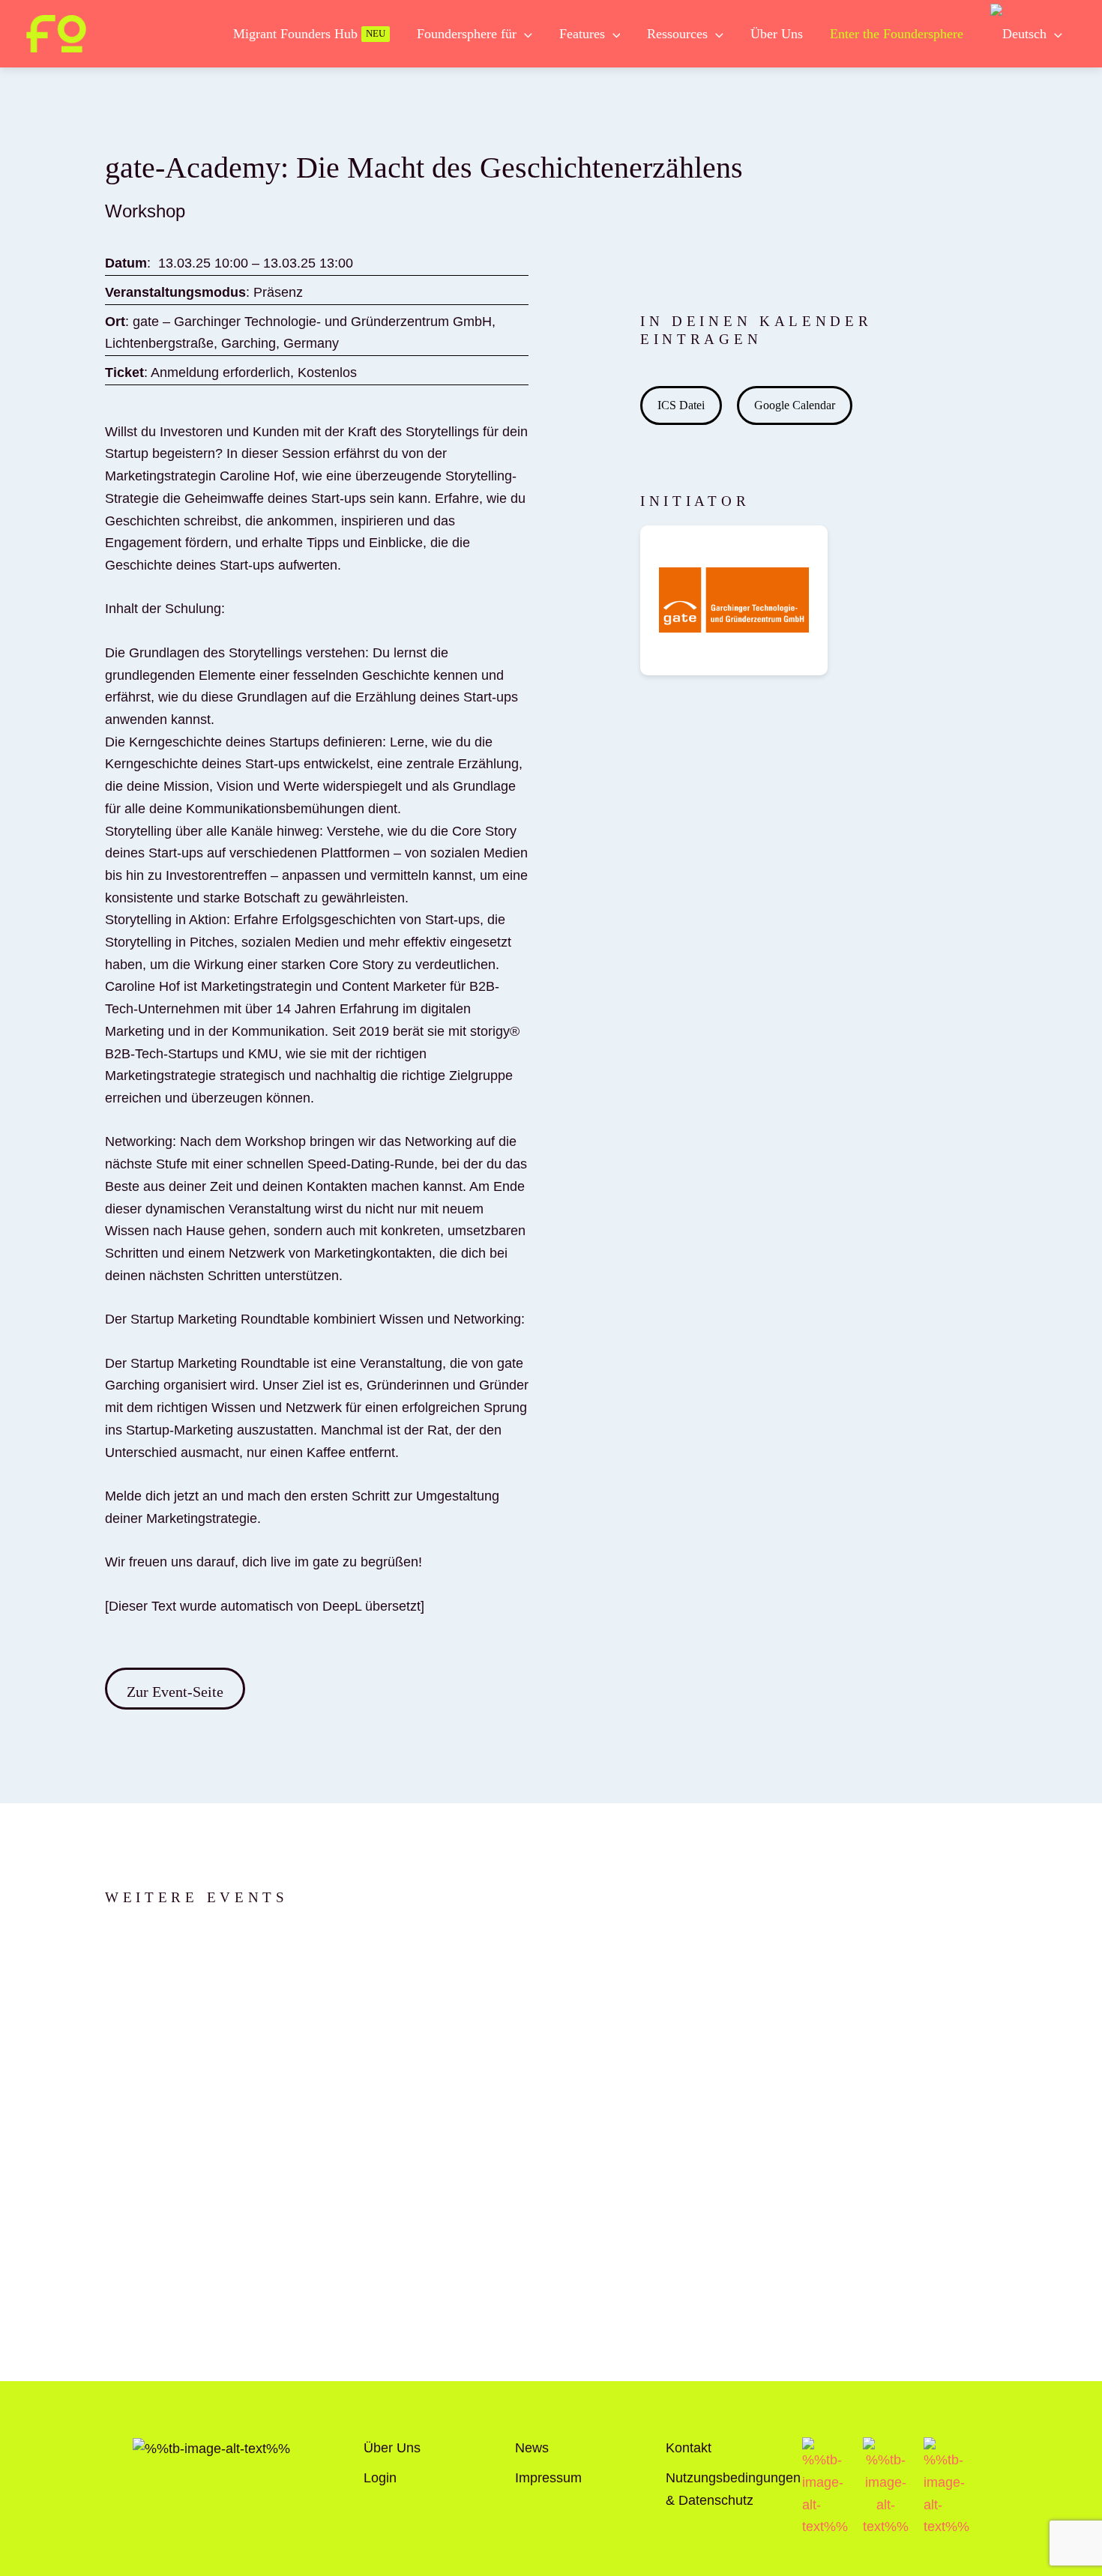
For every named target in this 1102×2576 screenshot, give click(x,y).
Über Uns (392, 2448)
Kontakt (689, 2448)
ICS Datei (681, 405)
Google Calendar (795, 405)
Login (380, 2478)
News (532, 2448)
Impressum (548, 2478)
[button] (524, 34)
